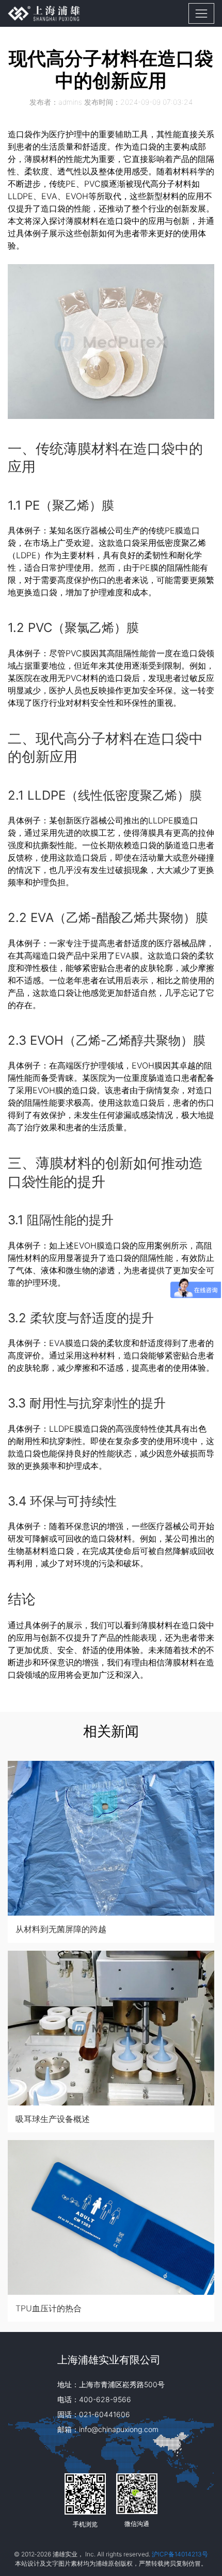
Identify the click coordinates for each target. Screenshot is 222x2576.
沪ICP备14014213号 (180, 2554)
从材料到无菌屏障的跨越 (61, 1929)
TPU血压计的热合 (49, 2308)
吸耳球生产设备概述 (53, 2119)
